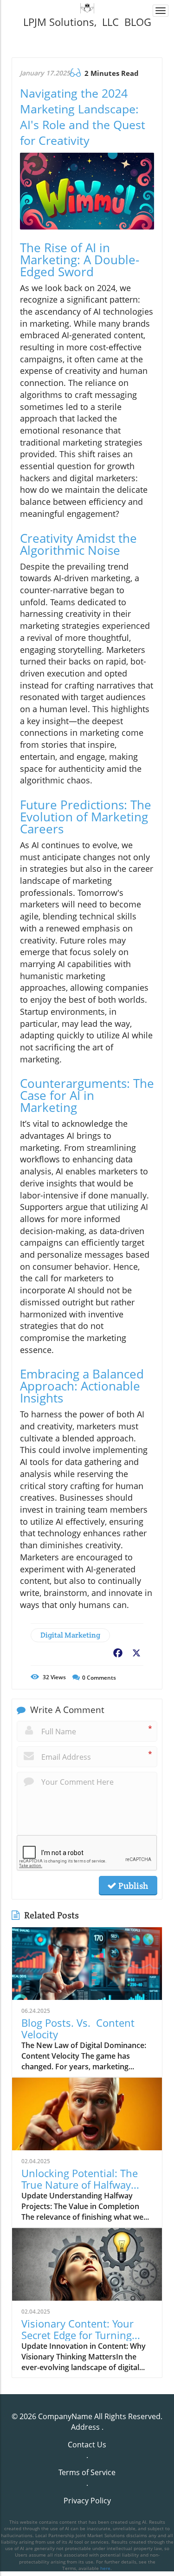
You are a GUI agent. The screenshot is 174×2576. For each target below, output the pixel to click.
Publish (132, 1886)
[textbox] (87, 22)
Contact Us (87, 2445)
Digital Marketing (70, 1635)
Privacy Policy (87, 2501)
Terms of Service (87, 2472)
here (105, 2568)
